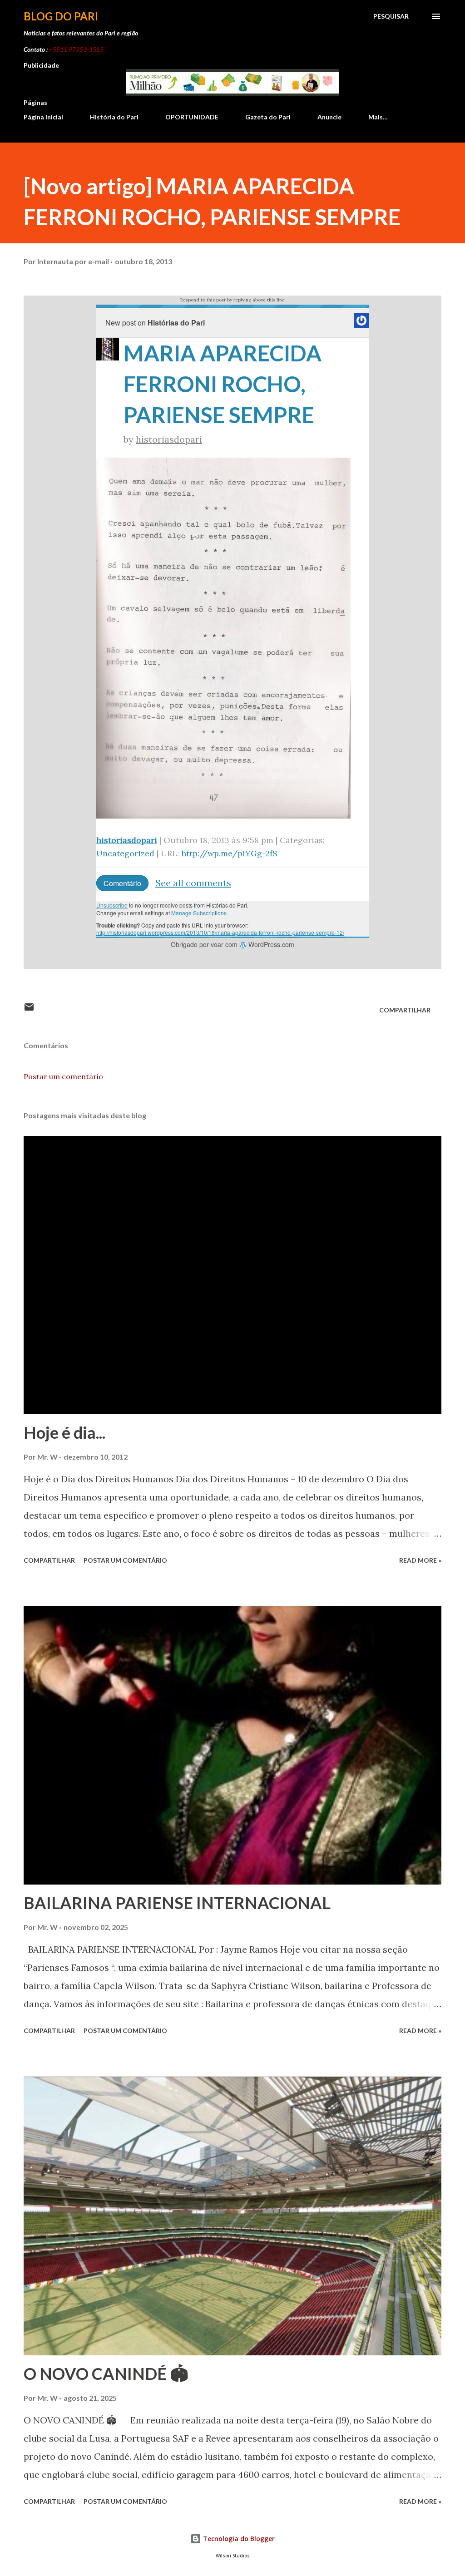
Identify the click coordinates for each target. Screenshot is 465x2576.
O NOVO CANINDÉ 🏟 (106, 2374)
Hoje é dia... (64, 1432)
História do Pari (114, 117)
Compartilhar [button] (405, 1010)
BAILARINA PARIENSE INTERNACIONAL (177, 1903)
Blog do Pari (61, 16)
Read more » (420, 1560)
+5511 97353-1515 (76, 49)
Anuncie (329, 117)
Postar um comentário (63, 1076)
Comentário (122, 883)
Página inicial (43, 117)
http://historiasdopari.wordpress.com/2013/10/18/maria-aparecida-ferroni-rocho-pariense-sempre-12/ (220, 932)
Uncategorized (125, 853)
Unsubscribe (112, 905)
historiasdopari (169, 439)
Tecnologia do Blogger (238, 2539)
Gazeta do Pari (268, 117)
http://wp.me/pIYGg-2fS (229, 853)
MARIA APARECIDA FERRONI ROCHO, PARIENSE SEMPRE (223, 384)
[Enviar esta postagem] (29, 1010)
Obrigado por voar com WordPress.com (232, 944)
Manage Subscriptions (199, 913)
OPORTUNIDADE (192, 117)
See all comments (193, 883)
